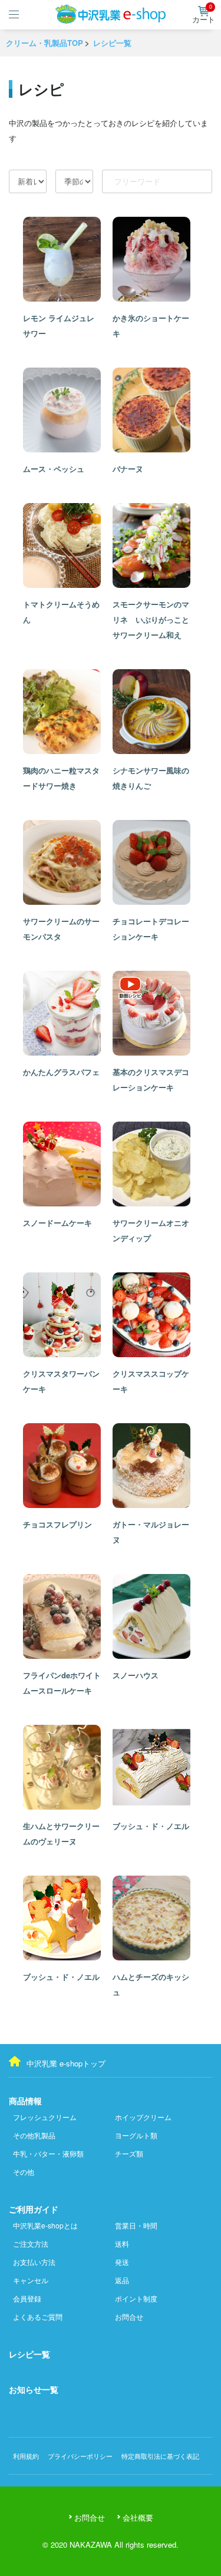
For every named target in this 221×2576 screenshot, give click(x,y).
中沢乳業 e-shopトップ (66, 2063)
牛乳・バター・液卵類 (48, 2153)
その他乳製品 (34, 2135)
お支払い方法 (34, 2262)
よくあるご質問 (38, 2317)
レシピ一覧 (29, 2354)
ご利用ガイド (34, 2209)
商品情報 (25, 2101)
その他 (24, 2172)
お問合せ (129, 2317)
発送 (122, 2262)
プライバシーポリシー (80, 2456)
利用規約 (26, 2456)
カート (204, 15)
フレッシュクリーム (45, 2117)
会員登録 (27, 2298)
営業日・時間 (136, 2225)
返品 (122, 2280)
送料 (122, 2243)
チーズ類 (129, 2153)
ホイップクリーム (143, 2117)
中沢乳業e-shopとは (45, 2225)
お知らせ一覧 (34, 2389)
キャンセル (31, 2280)
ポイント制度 (136, 2298)
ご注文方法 (31, 2243)
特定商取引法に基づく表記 (160, 2456)
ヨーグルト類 (136, 2135)
